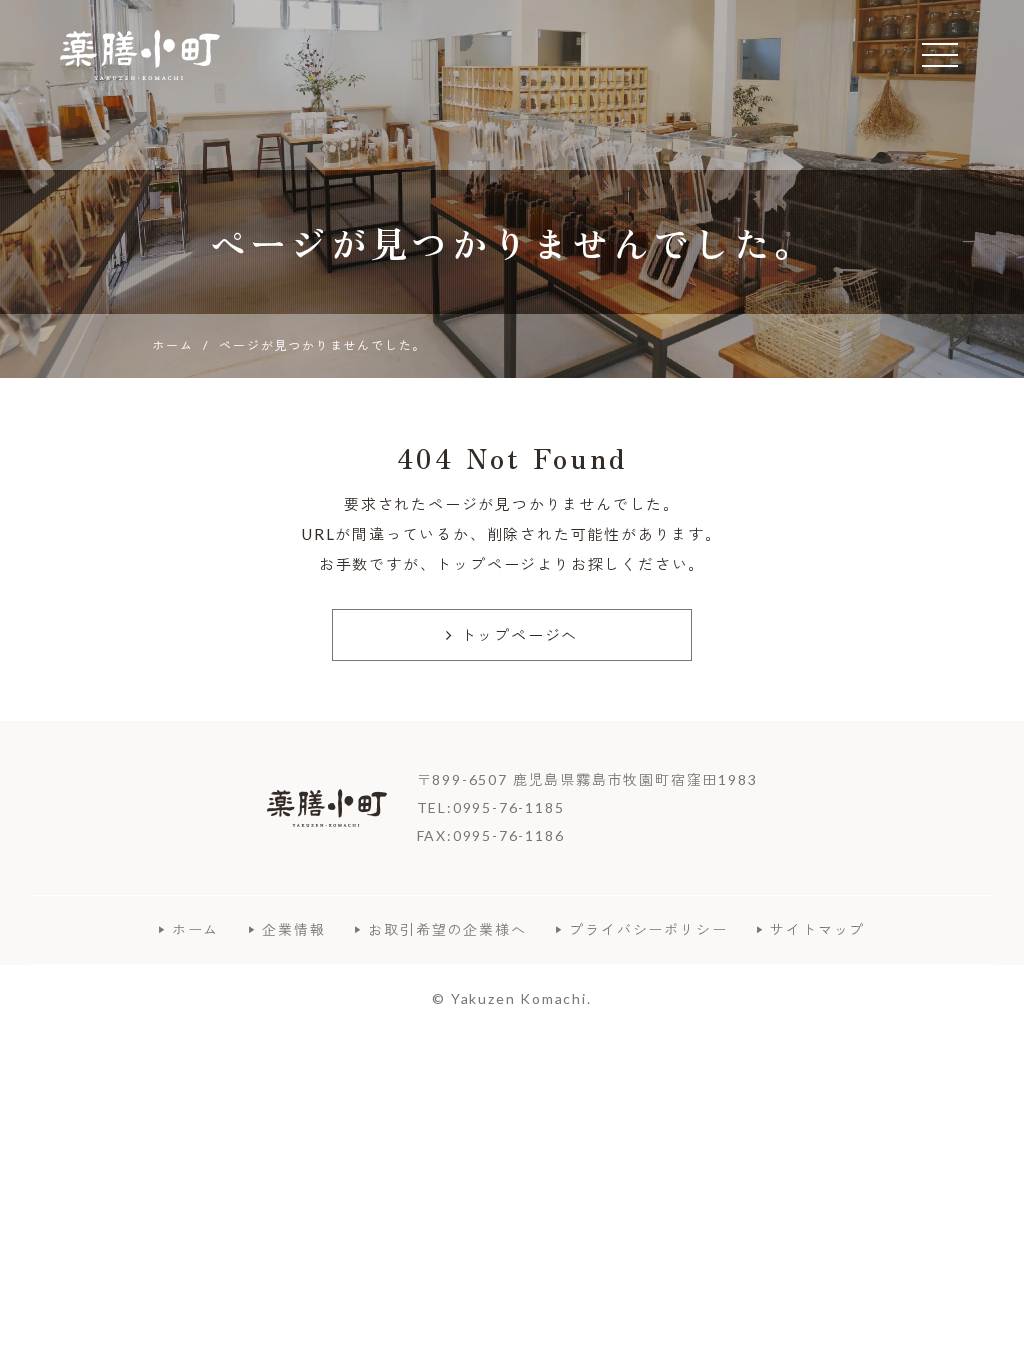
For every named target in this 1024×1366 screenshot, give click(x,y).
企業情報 (293, 929)
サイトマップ (817, 929)
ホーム (195, 929)
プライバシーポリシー (648, 929)
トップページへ (520, 635)
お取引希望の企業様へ (447, 929)
